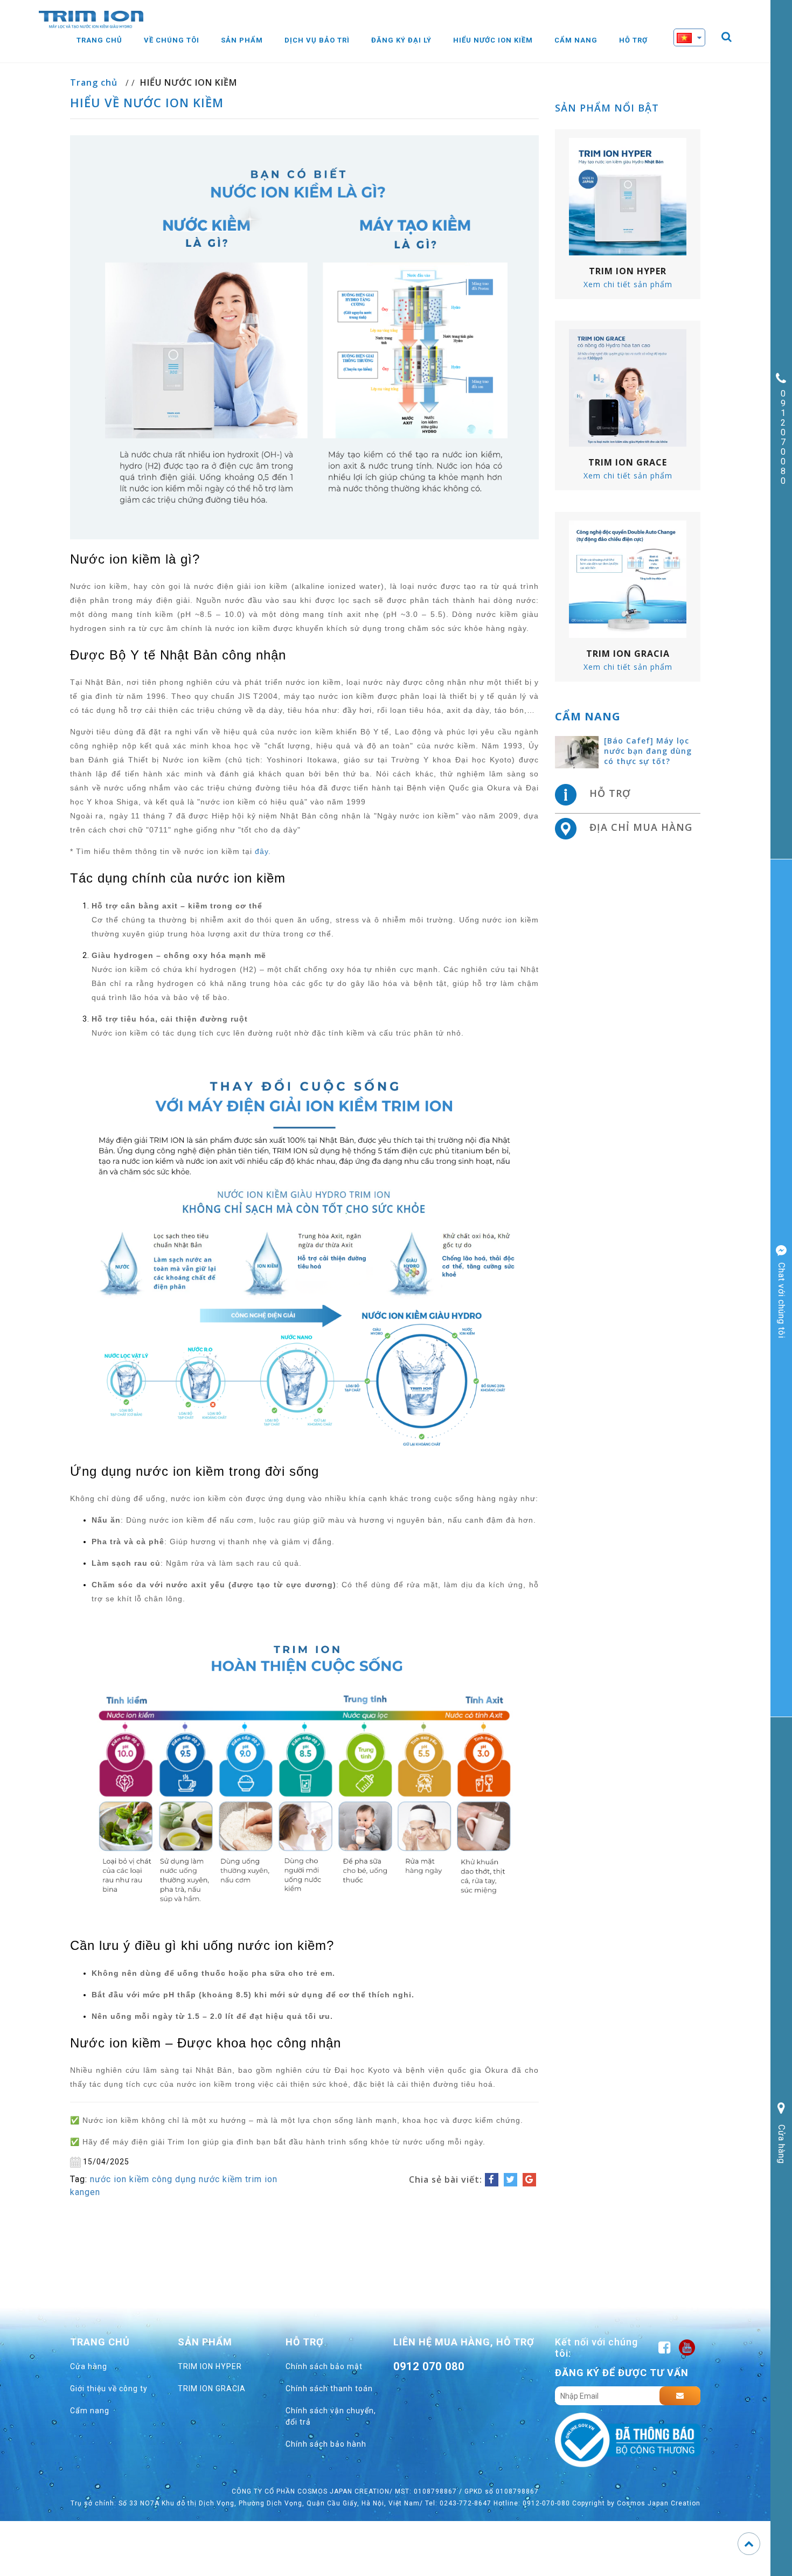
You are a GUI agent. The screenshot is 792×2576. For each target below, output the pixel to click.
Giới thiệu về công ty (109, 2388)
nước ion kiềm (120, 2179)
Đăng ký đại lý (401, 40)
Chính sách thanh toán (329, 2388)
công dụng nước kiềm (197, 2179)
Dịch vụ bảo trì (317, 40)
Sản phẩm (242, 40)
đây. (263, 851)
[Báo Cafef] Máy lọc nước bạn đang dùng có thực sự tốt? (648, 751)
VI (698, 57)
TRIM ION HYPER (210, 2366)
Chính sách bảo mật (324, 2366)
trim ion (261, 2179)
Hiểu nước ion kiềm (493, 40)
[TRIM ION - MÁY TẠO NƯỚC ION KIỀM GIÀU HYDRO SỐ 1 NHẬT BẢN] (91, 19)
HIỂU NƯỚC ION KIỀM (189, 82)
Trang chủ (99, 40)
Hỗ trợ (633, 40)
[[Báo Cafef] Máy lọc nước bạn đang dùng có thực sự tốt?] (577, 752)
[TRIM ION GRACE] (628, 387)
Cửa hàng (89, 2366)
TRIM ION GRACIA (212, 2388)
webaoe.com (432, 2391)
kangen (85, 2192)
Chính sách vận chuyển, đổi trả (331, 2416)
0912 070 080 (429, 2366)
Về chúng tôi (172, 40)
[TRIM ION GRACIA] (628, 579)
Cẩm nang (576, 40)
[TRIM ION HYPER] (628, 196)
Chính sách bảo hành (326, 2444)
